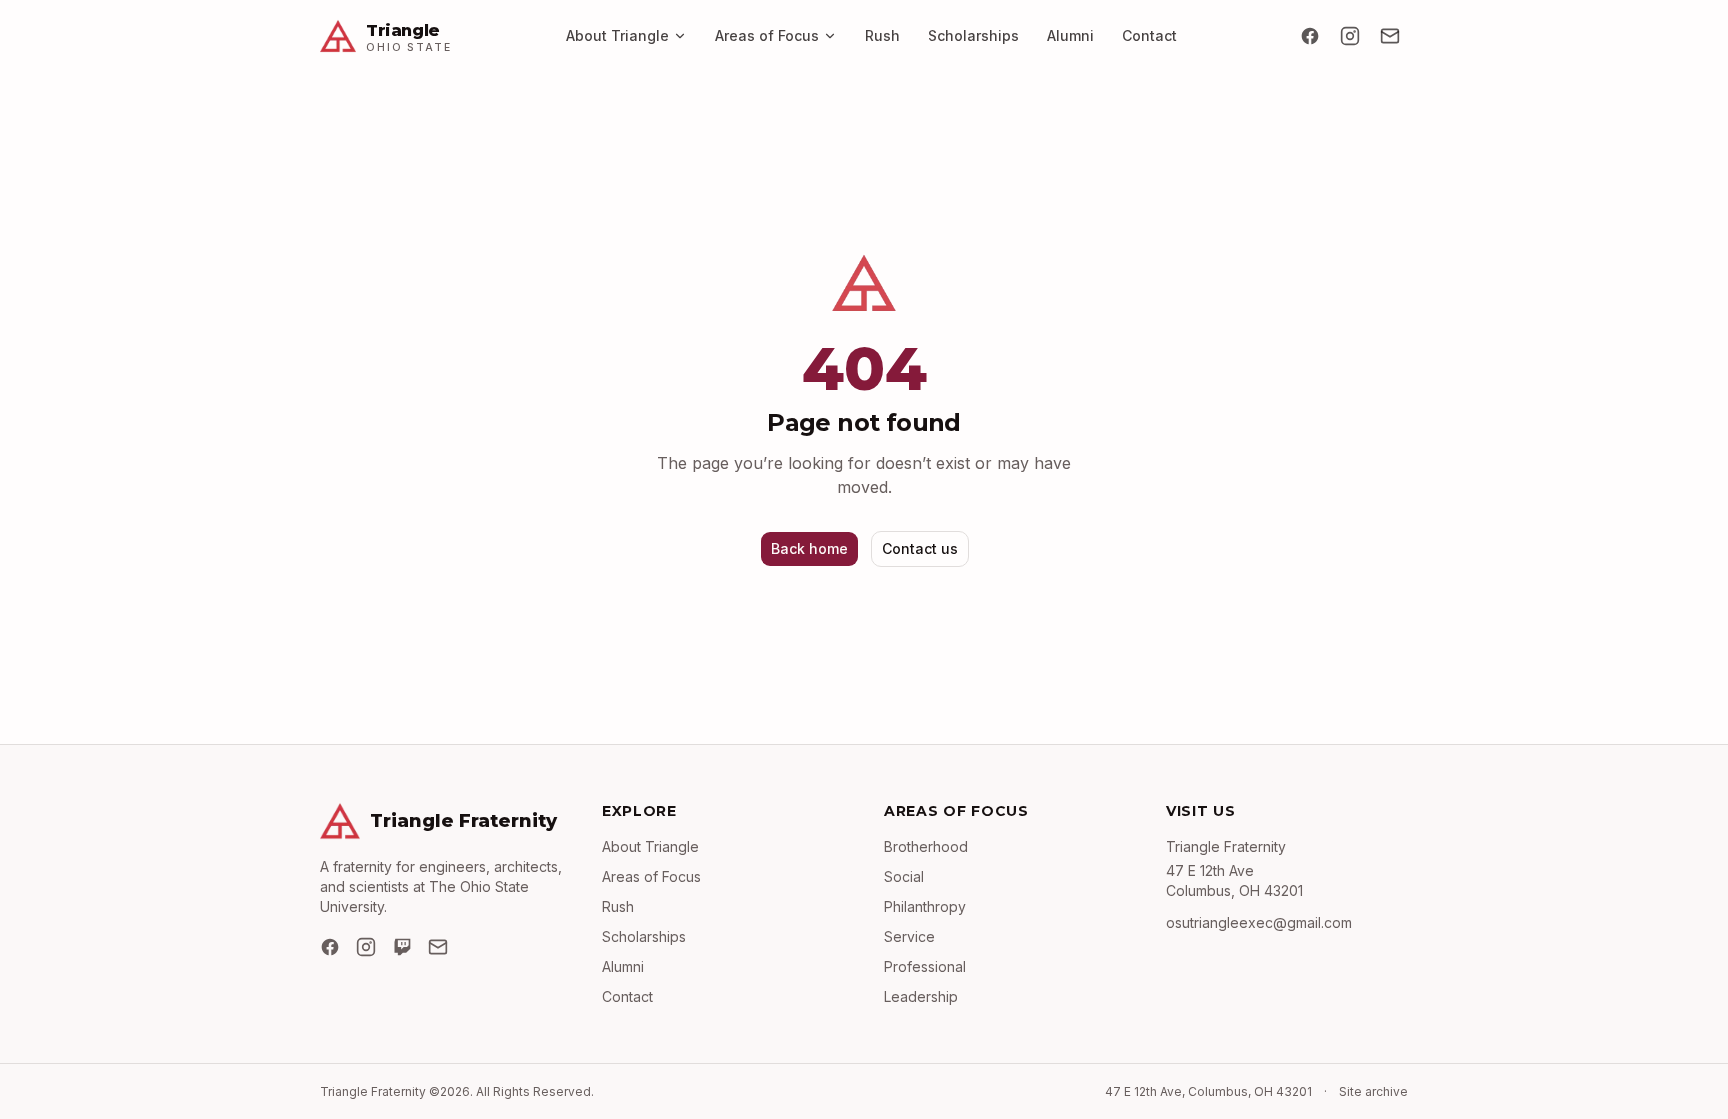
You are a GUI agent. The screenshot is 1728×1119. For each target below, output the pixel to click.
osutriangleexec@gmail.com (1259, 922)
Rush (882, 35)
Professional (925, 966)
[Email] (1390, 36)
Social (904, 876)
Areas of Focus (767, 35)
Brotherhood (926, 846)
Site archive (1373, 1091)
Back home (809, 548)
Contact (1149, 35)
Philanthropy (925, 906)
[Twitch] (402, 947)
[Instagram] (1350, 36)
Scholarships (973, 35)
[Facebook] (1310, 36)
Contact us (920, 548)
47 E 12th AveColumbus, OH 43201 (1234, 880)
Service (909, 936)
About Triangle (617, 35)
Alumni (1070, 35)
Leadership (921, 996)
